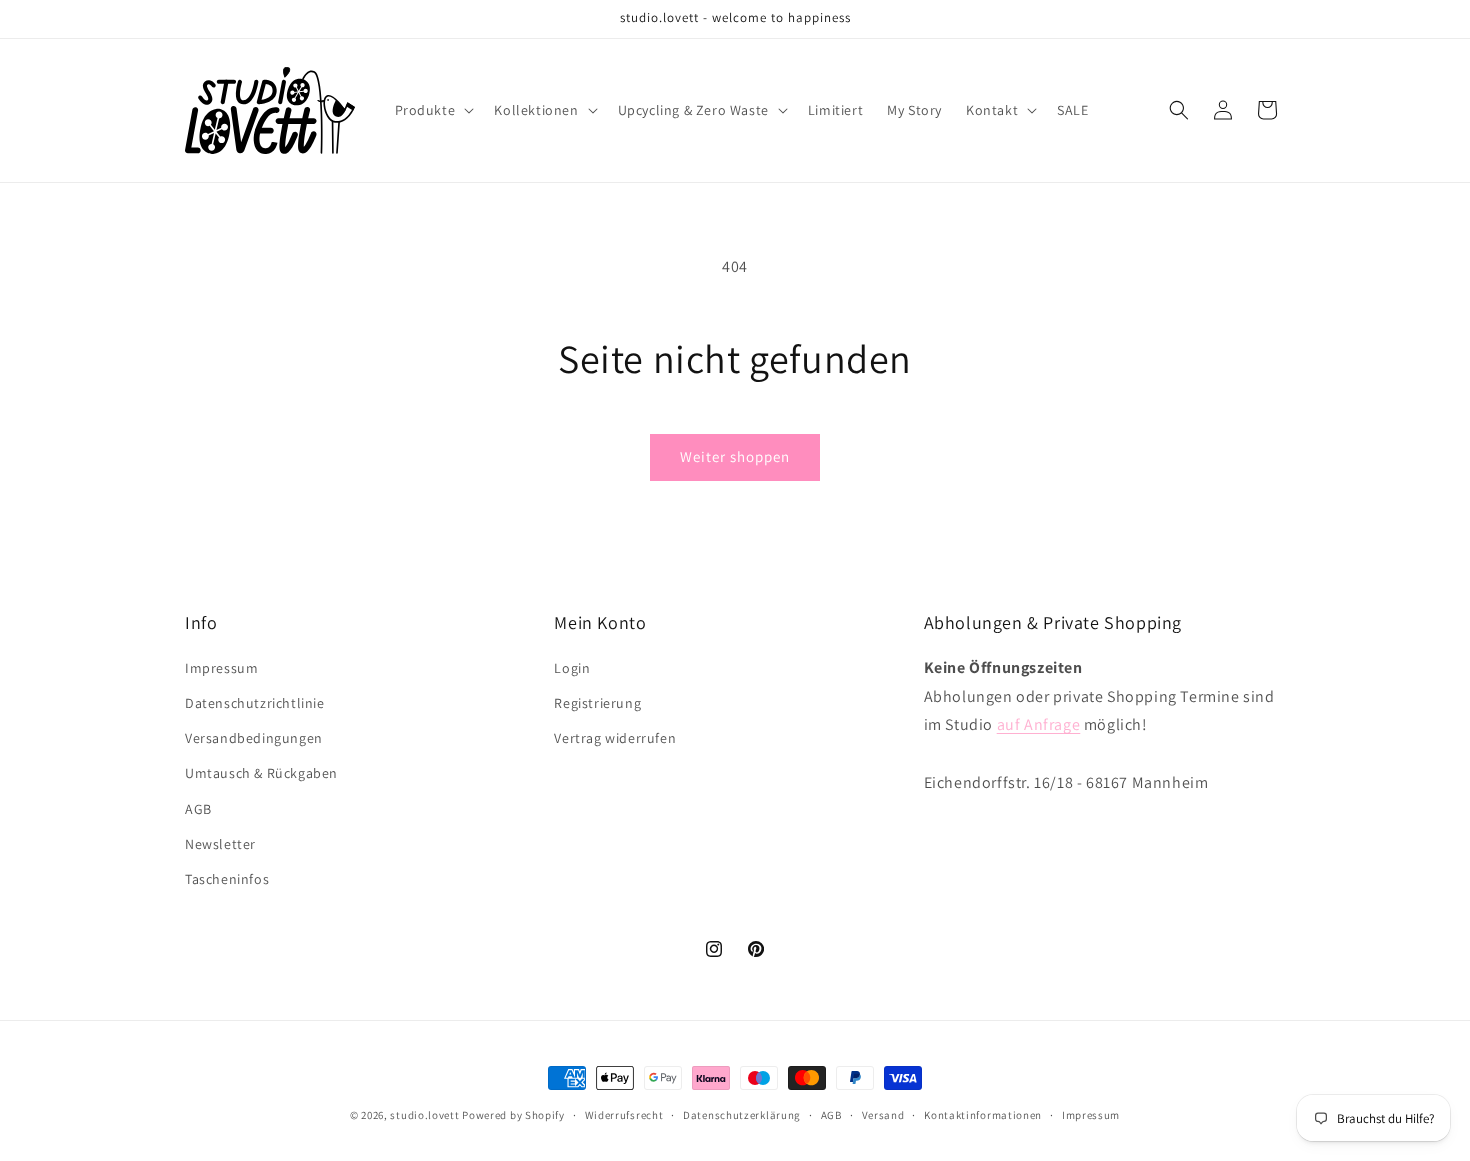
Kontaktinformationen (983, 1114)
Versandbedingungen (254, 739)
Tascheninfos (227, 879)
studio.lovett (424, 1115)
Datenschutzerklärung (742, 1114)
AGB (198, 809)
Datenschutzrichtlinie (255, 703)
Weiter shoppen (735, 456)
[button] (433, 110)
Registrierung (597, 703)
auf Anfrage (1039, 725)
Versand (883, 1114)
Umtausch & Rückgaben (261, 774)
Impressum (221, 668)
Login (572, 668)
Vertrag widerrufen (615, 739)
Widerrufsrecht (624, 1114)
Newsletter (220, 844)
